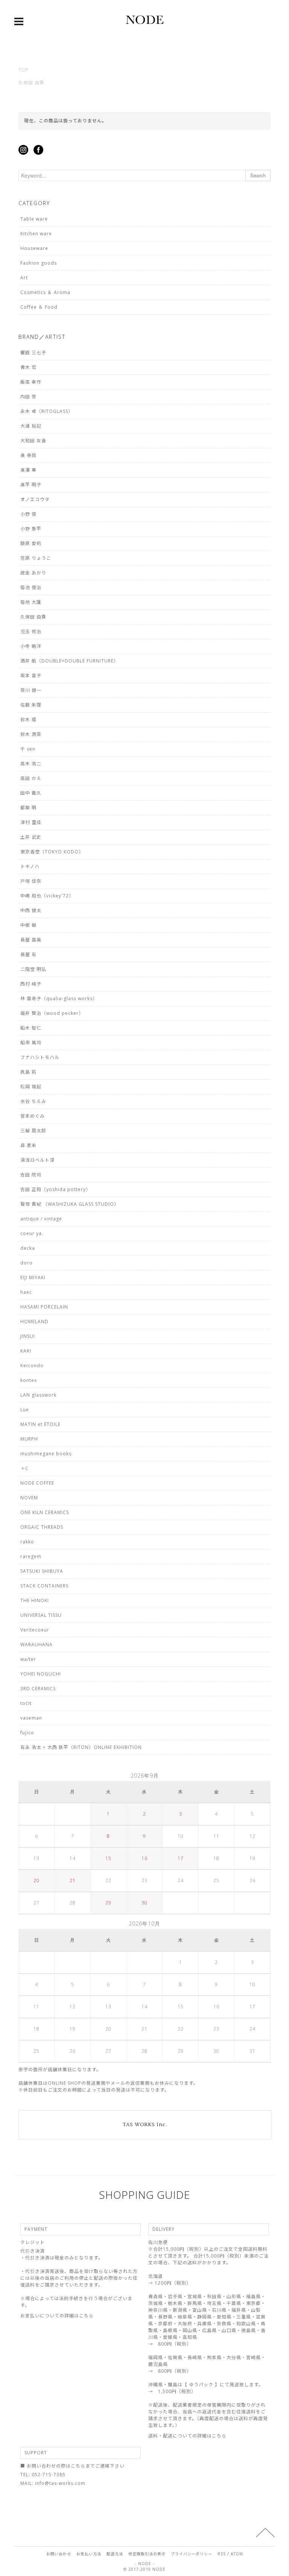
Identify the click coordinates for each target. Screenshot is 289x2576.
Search (258, 175)
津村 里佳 (31, 822)
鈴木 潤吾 (31, 734)
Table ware (34, 219)
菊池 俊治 (31, 587)
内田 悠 (28, 397)
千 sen (28, 749)
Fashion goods (39, 263)
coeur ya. (32, 1233)
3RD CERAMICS (38, 1689)
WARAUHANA (37, 1644)
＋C (24, 1468)
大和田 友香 (33, 441)
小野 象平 (31, 529)
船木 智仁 (31, 1028)
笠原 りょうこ (36, 558)
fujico (27, 1733)
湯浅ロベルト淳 (37, 1160)
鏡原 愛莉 (31, 543)
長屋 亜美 (31, 940)
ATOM (237, 2554)
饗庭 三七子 (33, 353)
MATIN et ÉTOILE (40, 1424)
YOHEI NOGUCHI (41, 1674)
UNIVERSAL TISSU (41, 1615)
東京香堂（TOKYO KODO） (52, 852)
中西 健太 (31, 910)
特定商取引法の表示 (147, 2554)
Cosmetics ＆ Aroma (45, 292)
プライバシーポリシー (192, 2554)
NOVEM (29, 1498)
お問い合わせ (59, 2554)
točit (26, 1703)
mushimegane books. (47, 1454)
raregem (31, 1556)
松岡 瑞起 (31, 1087)
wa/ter (28, 1659)
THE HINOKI (35, 1600)
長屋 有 (28, 954)
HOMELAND (34, 1322)
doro (27, 1263)
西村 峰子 (31, 984)
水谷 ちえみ (33, 1101)
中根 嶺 (28, 925)
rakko (27, 1542)
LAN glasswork (38, 1395)
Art (24, 278)
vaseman (31, 1718)
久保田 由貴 (31, 83)
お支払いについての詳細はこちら (57, 2316)
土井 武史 (31, 837)
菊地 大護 (31, 602)
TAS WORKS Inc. (145, 2125)
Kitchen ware (36, 234)
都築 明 (28, 808)
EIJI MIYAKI (33, 1277)
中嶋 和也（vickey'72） (47, 896)
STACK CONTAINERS (44, 1586)
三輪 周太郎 (33, 1131)
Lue (25, 1410)
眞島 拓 (28, 1072)
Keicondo (32, 1366)
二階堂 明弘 (33, 969)
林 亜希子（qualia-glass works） (59, 999)
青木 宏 (28, 367)
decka (28, 1248)
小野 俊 (28, 514)
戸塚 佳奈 (31, 881)
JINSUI (28, 1336)
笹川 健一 (31, 690)
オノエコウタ (35, 499)
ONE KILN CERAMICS (45, 1512)
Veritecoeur (35, 1630)
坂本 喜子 (31, 676)
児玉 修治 (31, 631)
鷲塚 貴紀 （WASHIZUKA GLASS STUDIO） (70, 1204)
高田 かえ (31, 778)
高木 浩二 (31, 764)
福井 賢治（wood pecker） (52, 1013)
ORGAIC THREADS (42, 1527)
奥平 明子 (31, 485)
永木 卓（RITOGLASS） (47, 411)
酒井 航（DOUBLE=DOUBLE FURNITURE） (69, 661)
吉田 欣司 (31, 1175)
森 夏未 (28, 1145)
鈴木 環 (28, 720)
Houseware (34, 248)
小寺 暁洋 (31, 646)
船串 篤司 (31, 1043)
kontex (29, 1380)
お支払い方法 (89, 2554)
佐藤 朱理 (31, 705)
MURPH (29, 1439)
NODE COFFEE (37, 1483)
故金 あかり (33, 573)
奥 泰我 (28, 455)
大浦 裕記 (31, 426)
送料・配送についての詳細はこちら (187, 2436)
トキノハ (30, 866)
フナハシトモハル (40, 1057)
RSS (222, 2554)
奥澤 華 (28, 470)
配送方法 (115, 2554)
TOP (24, 70)
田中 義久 (31, 793)
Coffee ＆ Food (39, 307)
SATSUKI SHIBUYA (42, 1571)
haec (26, 1292)
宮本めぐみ (33, 1116)
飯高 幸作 (31, 382)
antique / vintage (41, 1219)
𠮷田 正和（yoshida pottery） (56, 1189)
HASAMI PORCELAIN (44, 1307)
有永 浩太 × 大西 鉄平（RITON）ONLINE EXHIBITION (81, 1747)
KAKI (26, 1351)
